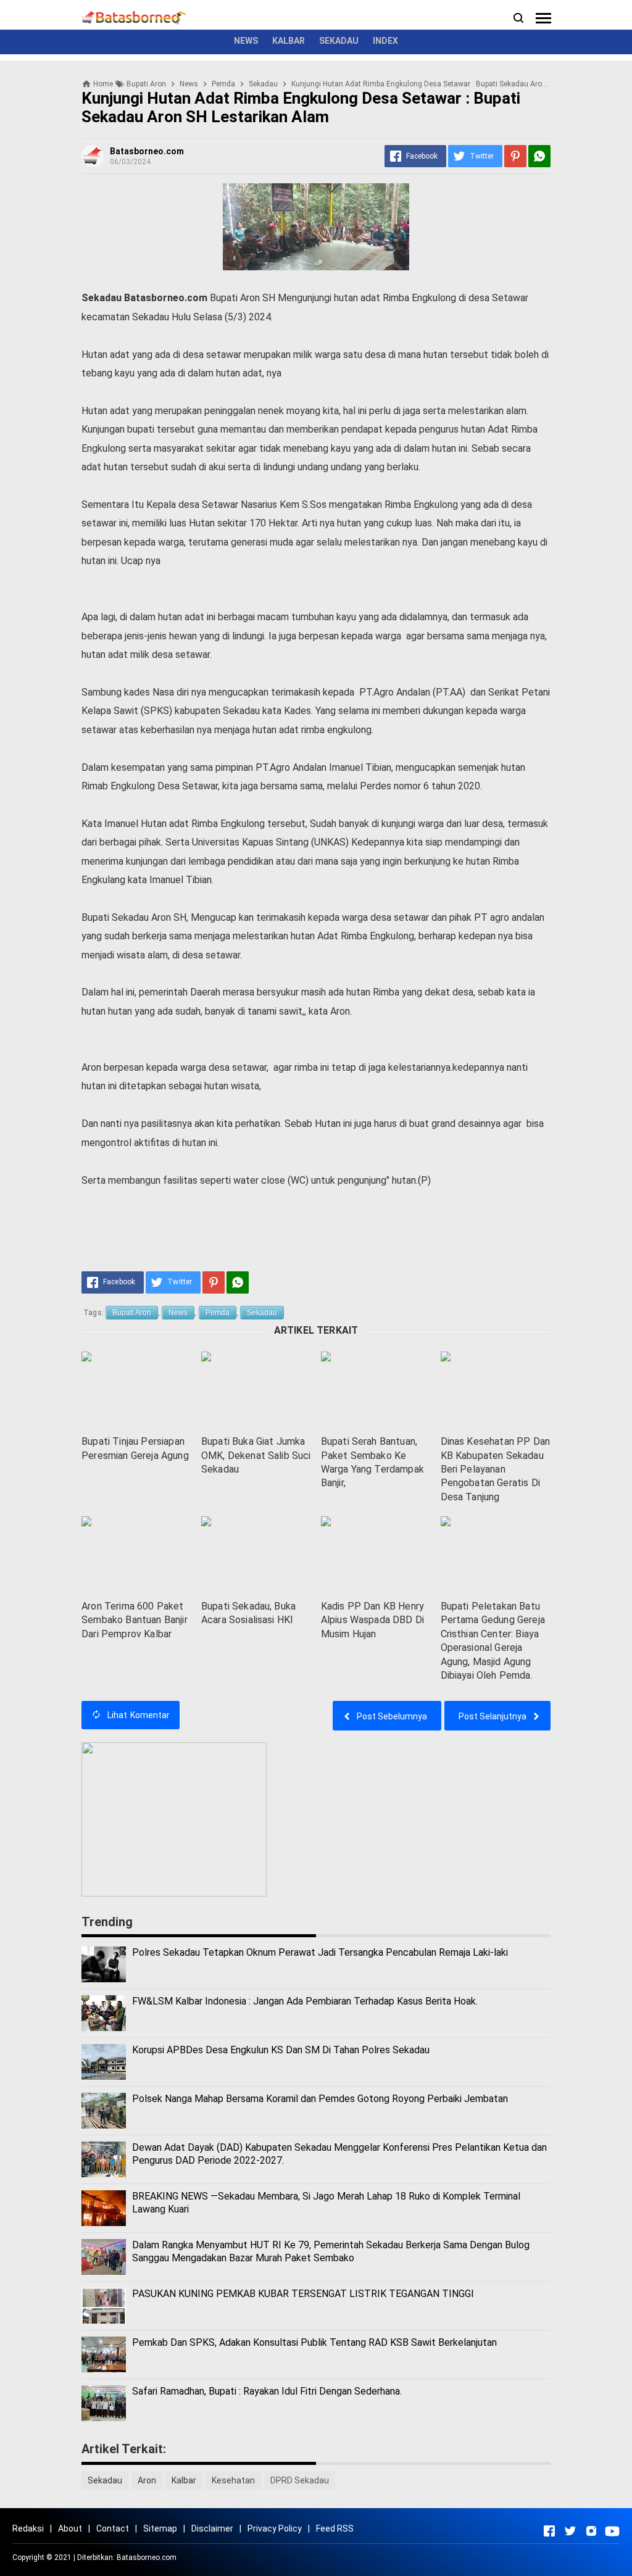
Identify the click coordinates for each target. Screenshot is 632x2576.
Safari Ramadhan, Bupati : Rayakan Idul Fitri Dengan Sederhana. (267, 2391)
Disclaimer (212, 2528)
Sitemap (160, 2528)
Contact (113, 2528)
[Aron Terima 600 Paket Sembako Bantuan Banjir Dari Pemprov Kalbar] (136, 1555)
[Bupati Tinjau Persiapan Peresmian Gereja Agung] (136, 1390)
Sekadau (262, 1313)
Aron (147, 2480)
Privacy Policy (275, 2528)
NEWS (246, 41)
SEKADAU (339, 41)
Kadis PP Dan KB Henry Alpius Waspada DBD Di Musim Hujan (372, 1620)
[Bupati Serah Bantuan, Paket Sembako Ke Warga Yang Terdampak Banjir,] (376, 1390)
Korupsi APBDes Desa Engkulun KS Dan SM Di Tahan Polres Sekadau (281, 2050)
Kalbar (184, 2480)
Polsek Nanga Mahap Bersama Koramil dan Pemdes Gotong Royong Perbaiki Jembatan (320, 2099)
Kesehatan (233, 2480)
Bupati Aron (132, 1313)
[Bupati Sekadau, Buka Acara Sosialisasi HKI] (256, 1555)
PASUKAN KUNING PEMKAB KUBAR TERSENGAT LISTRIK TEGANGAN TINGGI (303, 2294)
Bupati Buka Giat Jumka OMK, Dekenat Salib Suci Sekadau (256, 1455)
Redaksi (28, 2528)
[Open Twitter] (570, 2531)
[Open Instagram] (591, 2531)
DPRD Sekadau (300, 2480)
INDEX (385, 41)
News (178, 1313)
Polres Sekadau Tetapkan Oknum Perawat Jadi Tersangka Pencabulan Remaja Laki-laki (320, 1952)
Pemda (218, 1313)
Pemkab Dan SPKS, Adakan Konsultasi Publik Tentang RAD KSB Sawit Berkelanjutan (314, 2342)
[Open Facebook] (549, 2531)
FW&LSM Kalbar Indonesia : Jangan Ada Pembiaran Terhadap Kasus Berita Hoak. (305, 2001)
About (70, 2528)
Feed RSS (335, 2528)
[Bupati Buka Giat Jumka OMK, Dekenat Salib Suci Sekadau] (256, 1390)
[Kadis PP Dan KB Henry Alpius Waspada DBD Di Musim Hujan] (376, 1555)
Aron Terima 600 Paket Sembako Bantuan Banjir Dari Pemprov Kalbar (135, 1620)
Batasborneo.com (147, 2557)
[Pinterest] (515, 156)
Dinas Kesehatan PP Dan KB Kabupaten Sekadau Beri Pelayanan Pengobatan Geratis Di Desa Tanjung (496, 1469)
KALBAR (289, 41)
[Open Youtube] (612, 2531)
